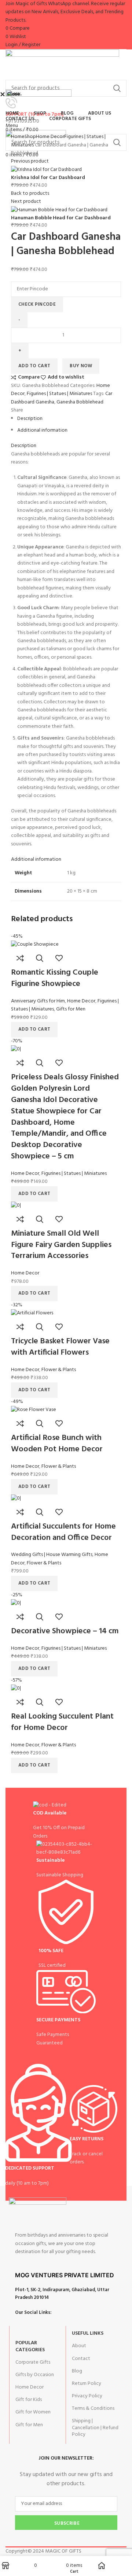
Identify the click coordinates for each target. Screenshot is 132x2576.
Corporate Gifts (33, 2362)
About (79, 2346)
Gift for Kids (29, 2400)
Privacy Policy (87, 2396)
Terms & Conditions (93, 2409)
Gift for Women (33, 2412)
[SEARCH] (117, 88)
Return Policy (87, 2384)
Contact (81, 2359)
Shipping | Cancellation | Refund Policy (95, 2428)
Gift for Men (29, 2425)
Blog (77, 2371)
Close (13, 94)
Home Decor (30, 2387)
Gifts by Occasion (35, 2375)
